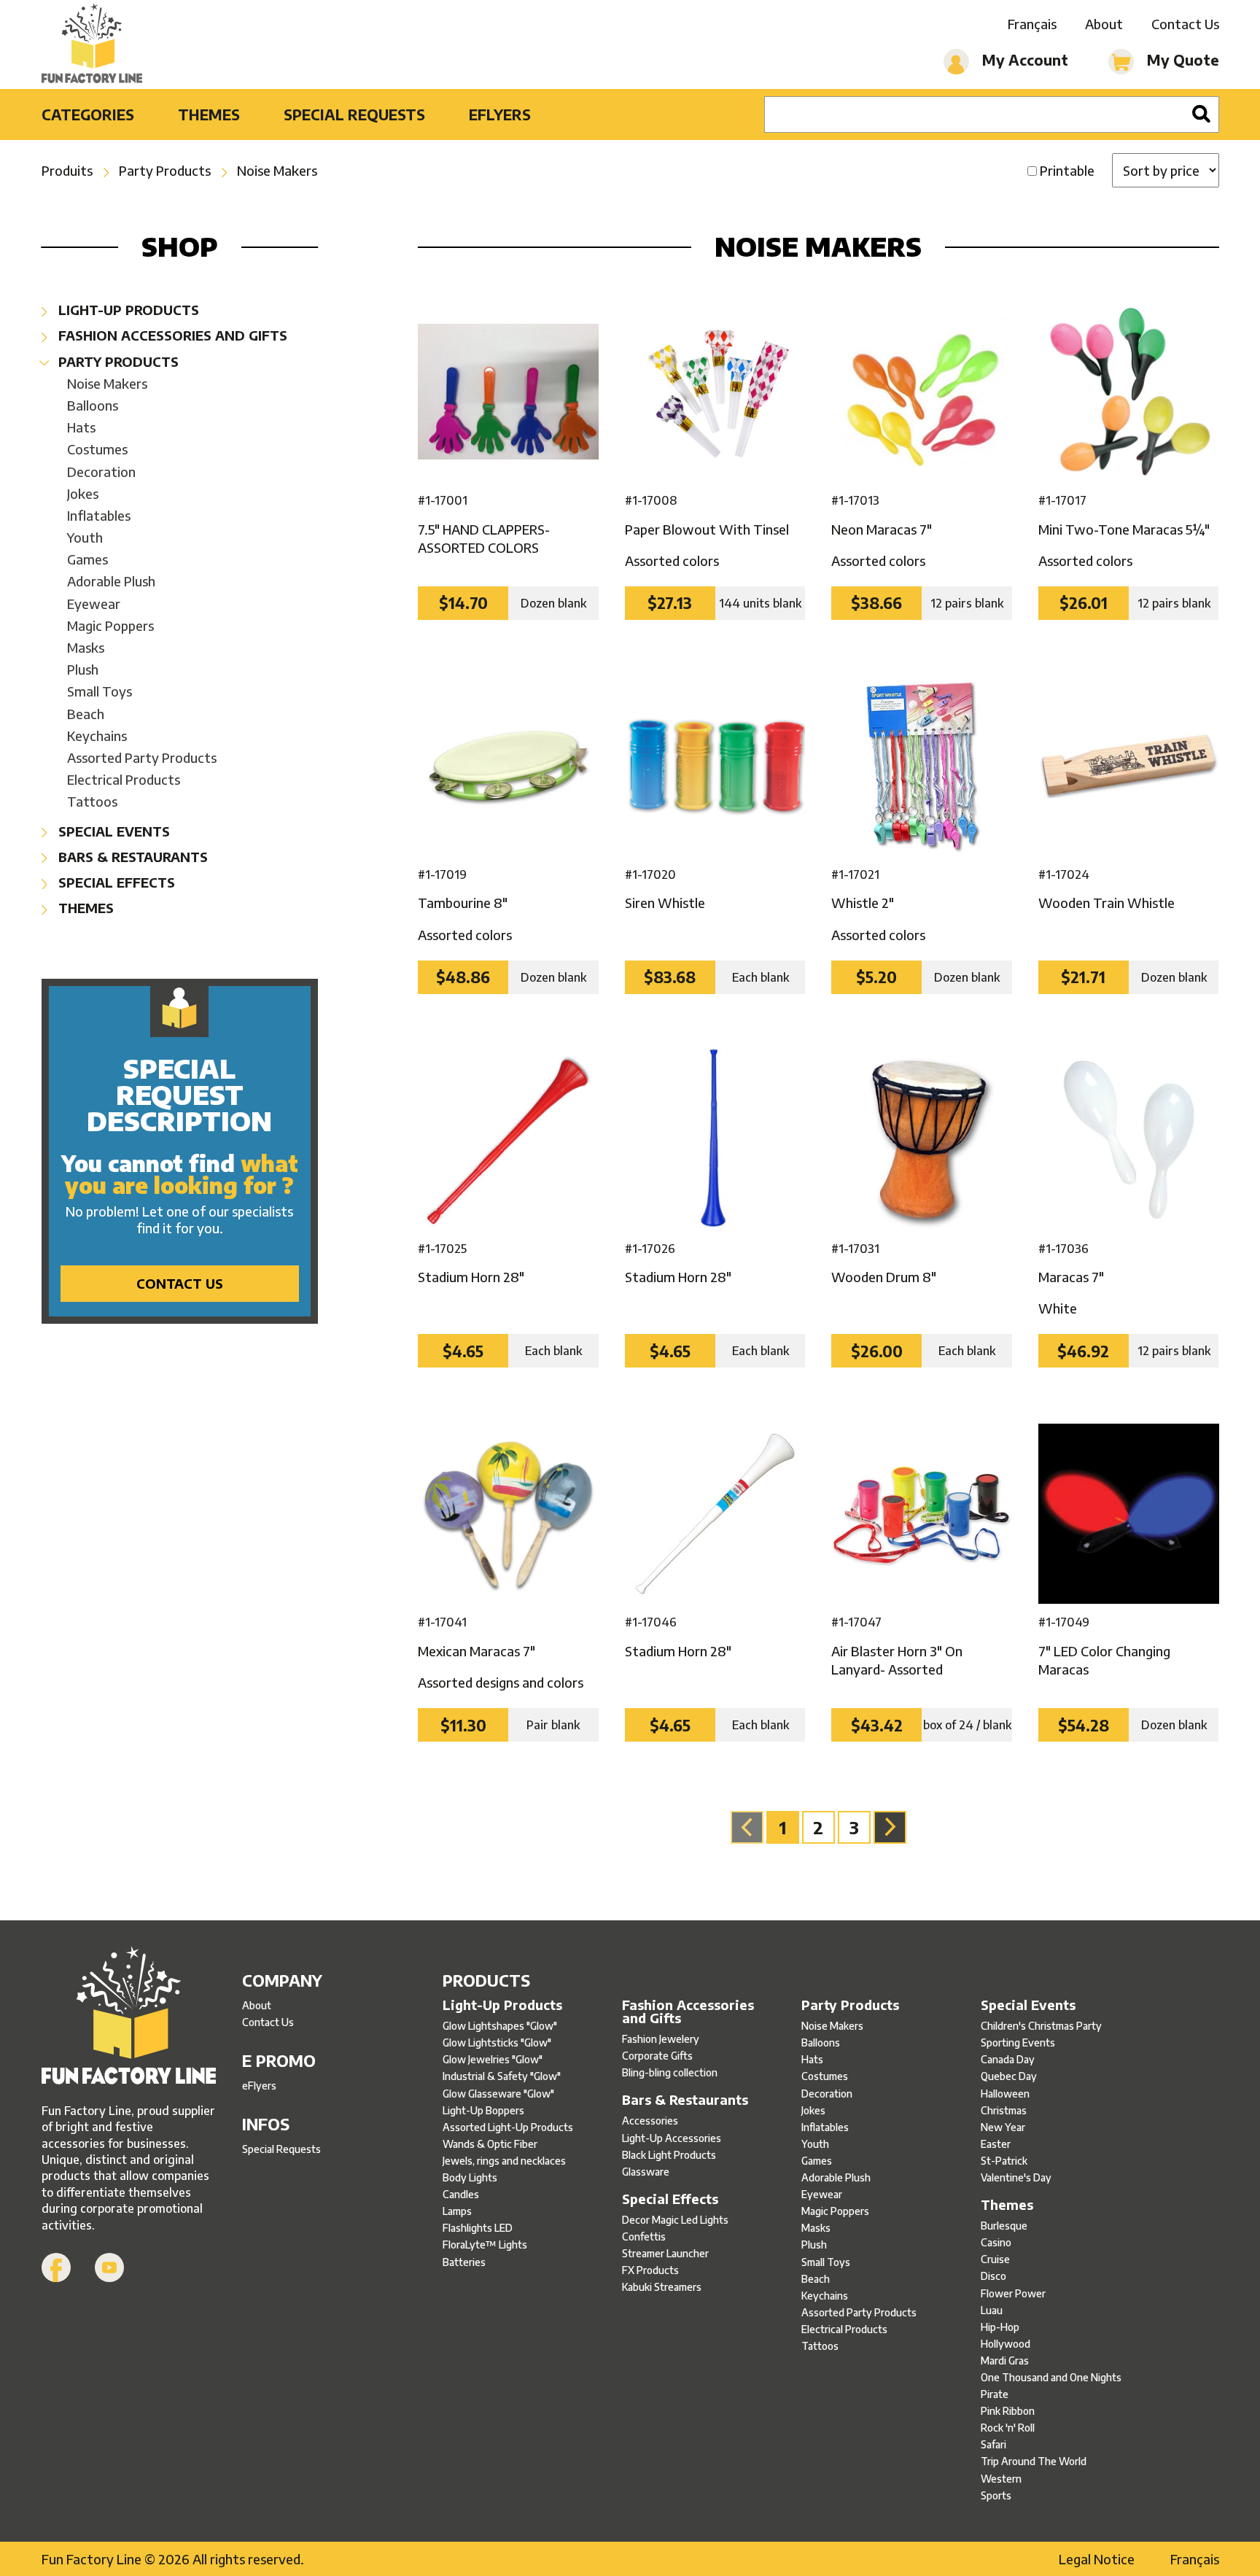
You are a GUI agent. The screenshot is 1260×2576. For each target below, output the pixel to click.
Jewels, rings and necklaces (504, 2161)
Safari (993, 2444)
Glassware (646, 2172)
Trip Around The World (1034, 2461)
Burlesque (1004, 2226)
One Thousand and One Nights (1051, 2377)
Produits (67, 170)
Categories (88, 114)
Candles (461, 2194)
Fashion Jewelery (661, 2039)
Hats (81, 427)
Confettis (644, 2236)
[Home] (92, 44)
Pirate (995, 2394)
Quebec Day (1009, 2076)
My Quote (1181, 59)
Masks (86, 647)
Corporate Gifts (657, 2056)
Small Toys (100, 691)
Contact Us (1185, 24)
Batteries (464, 2262)
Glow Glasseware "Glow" (498, 2094)
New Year (1003, 2127)
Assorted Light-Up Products (508, 2127)
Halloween (1005, 2094)
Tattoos (92, 801)
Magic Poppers (110, 625)
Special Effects (115, 882)
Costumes (97, 449)
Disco (993, 2276)
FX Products (650, 2270)
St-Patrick (1004, 2161)
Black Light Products (669, 2155)
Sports (996, 2495)
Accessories (650, 2121)
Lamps (457, 2211)
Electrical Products (124, 779)
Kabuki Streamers (662, 2287)
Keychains (97, 736)
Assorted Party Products (142, 757)
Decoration (101, 472)
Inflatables (99, 515)
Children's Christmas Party (1041, 2026)
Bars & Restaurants (131, 857)
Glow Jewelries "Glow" (493, 2059)
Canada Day (1008, 2059)
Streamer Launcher (665, 2253)
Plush (83, 669)
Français (1032, 24)
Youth (85, 537)
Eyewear (94, 604)
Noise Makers (277, 170)
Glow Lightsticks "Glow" (497, 2042)
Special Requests (354, 114)
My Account (1023, 59)
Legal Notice (1097, 2559)
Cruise (995, 2259)
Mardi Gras (1005, 2360)
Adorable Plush (111, 581)
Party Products (165, 170)
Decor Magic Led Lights (675, 2220)
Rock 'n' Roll (1008, 2428)
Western (1001, 2479)
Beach (86, 714)
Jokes (83, 493)
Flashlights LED (478, 2228)
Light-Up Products (127, 310)
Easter (996, 2144)
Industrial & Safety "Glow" (502, 2076)
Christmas (1004, 2110)
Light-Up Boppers (483, 2110)
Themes (209, 114)
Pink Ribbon (1008, 2411)
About (1104, 24)
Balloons (93, 405)
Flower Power (1013, 2293)
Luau (992, 2310)
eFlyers (500, 114)
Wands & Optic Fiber (490, 2144)
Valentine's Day (1016, 2177)
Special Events (112, 831)
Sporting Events (1018, 2042)
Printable (1067, 170)
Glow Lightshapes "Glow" (500, 2026)
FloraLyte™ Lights (485, 2245)
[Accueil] (129, 2017)
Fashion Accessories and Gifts (171, 335)
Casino (996, 2242)
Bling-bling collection (670, 2072)
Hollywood (1006, 2344)
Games (87, 559)
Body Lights (470, 2177)
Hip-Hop (1000, 2327)
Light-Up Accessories (672, 2138)
